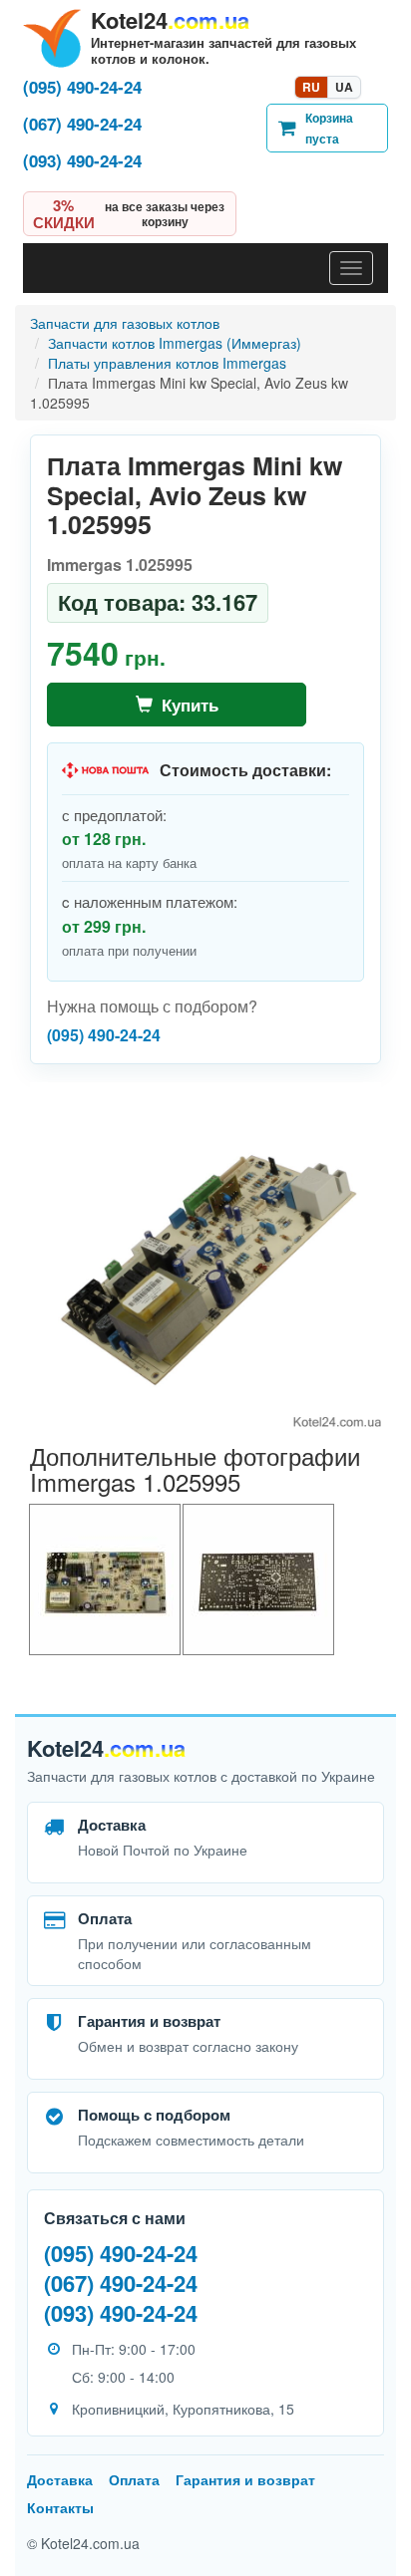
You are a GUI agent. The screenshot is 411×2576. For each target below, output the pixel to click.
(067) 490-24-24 (82, 124)
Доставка (60, 2479)
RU (311, 87)
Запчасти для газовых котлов (125, 323)
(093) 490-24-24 (82, 161)
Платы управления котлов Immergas (167, 363)
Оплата (134, 2479)
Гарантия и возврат (245, 2479)
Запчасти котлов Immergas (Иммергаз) (175, 343)
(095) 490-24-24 (82, 87)
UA (344, 87)
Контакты (60, 2507)
